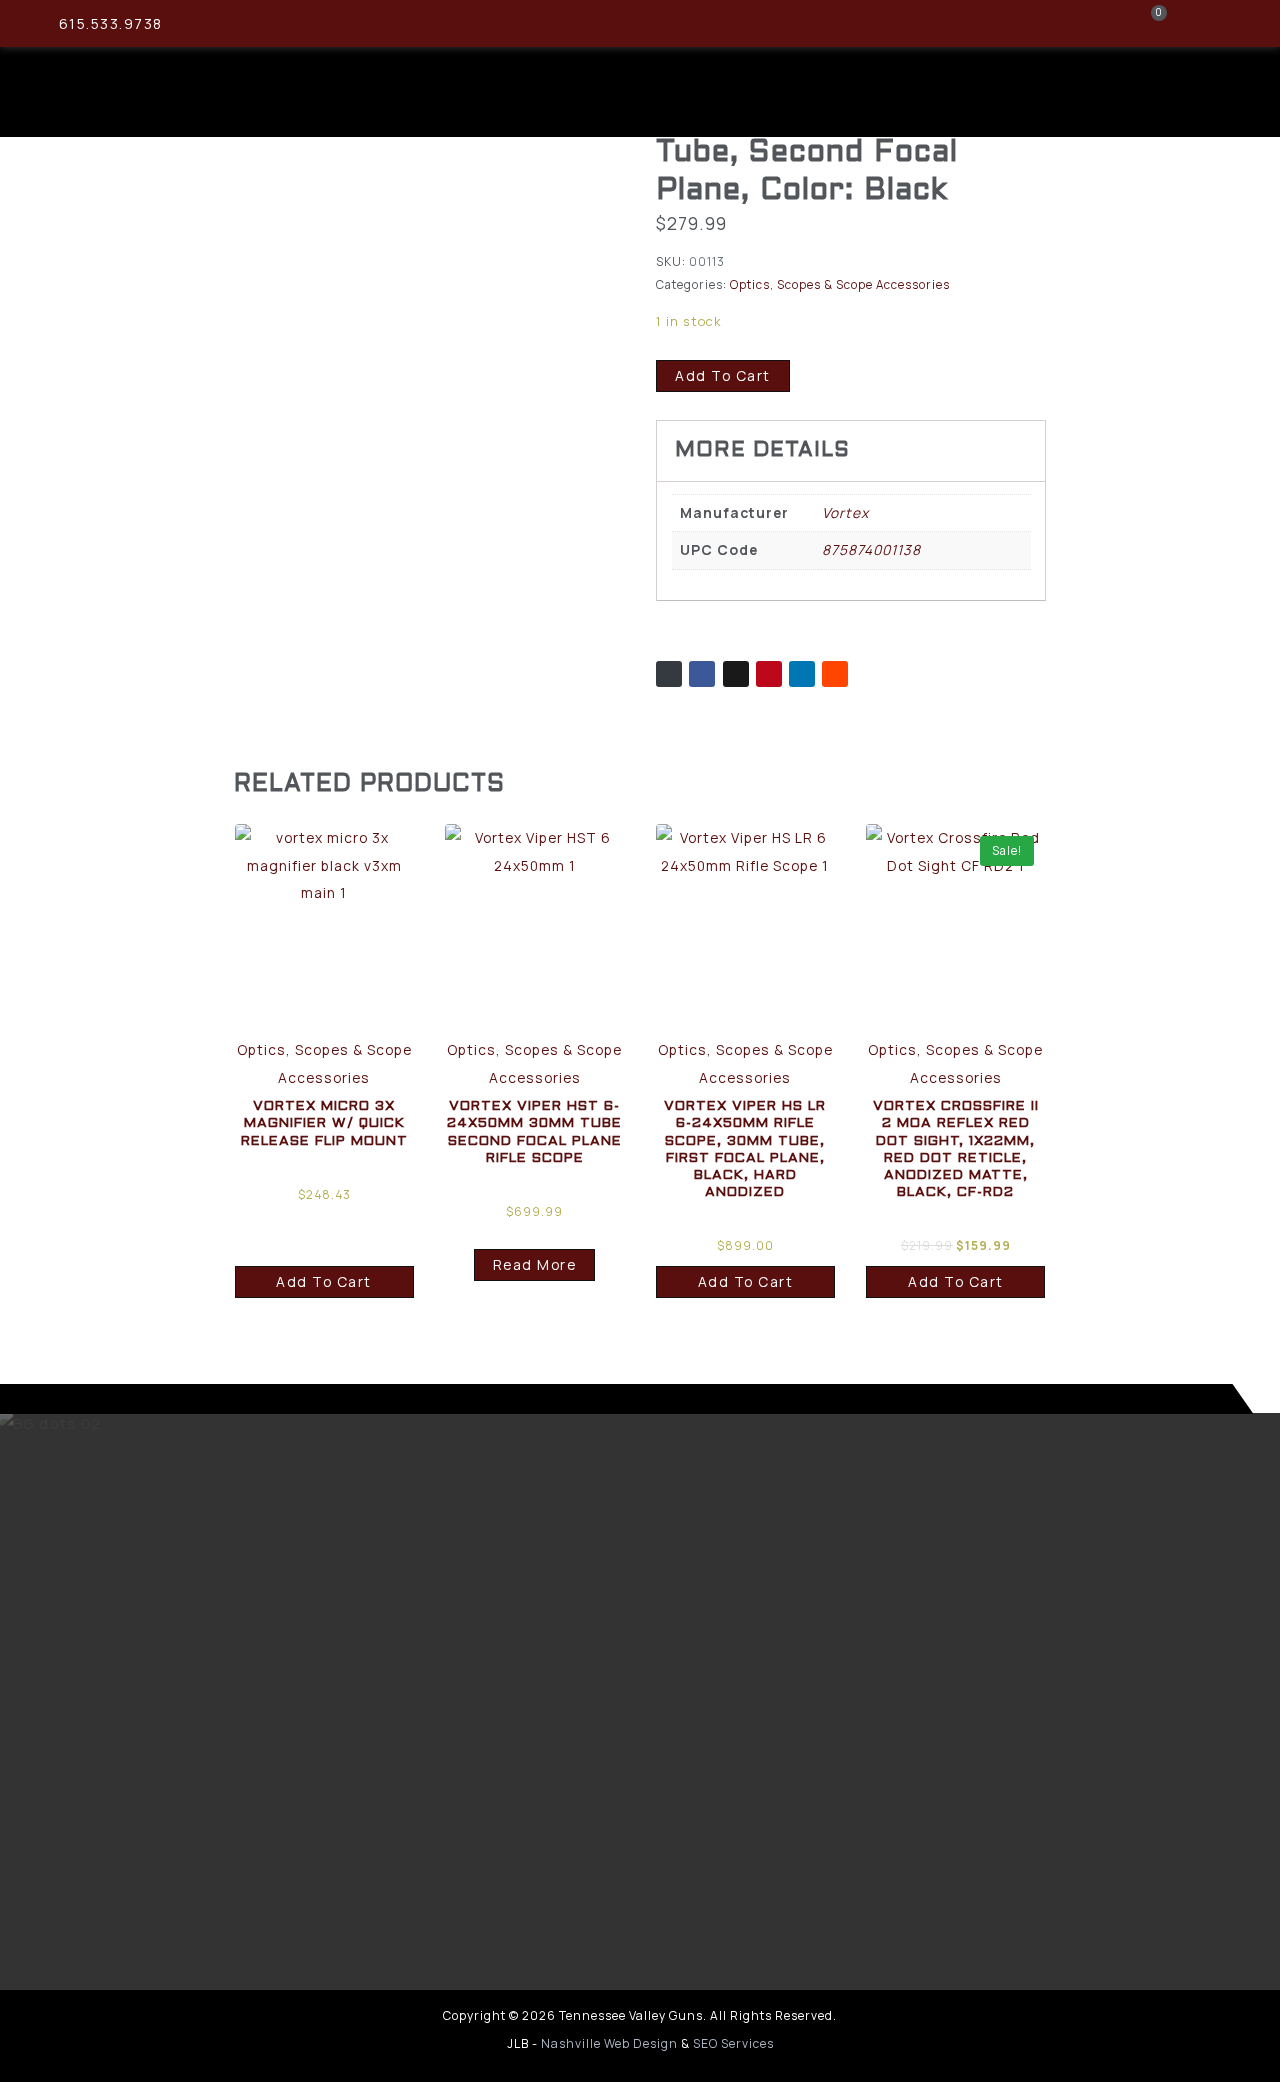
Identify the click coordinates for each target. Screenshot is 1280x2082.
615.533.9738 (111, 23)
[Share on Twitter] (736, 674)
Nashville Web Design (609, 2043)
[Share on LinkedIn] (802, 674)
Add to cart (723, 375)
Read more (535, 1264)
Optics (750, 284)
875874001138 (871, 549)
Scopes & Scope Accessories (863, 284)
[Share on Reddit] (835, 674)
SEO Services (733, 2043)
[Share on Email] (669, 674)
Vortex (845, 512)
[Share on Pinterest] (769, 674)
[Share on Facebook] (702, 674)
